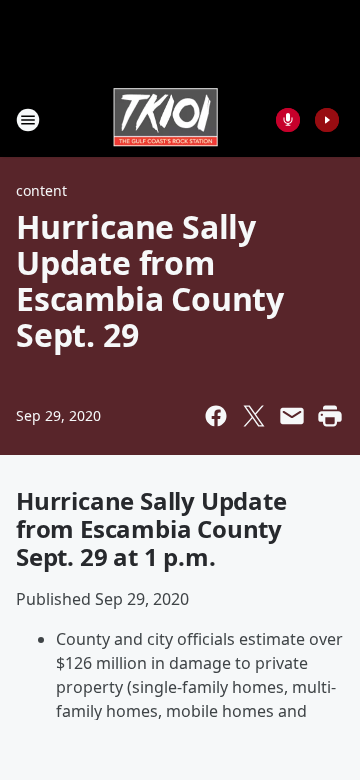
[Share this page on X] (254, 416)
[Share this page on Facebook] (216, 416)
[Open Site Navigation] (28, 120)
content (41, 190)
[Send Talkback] (288, 120)
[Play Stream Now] (327, 120)
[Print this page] (330, 416)
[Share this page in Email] (292, 416)
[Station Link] (166, 119)
